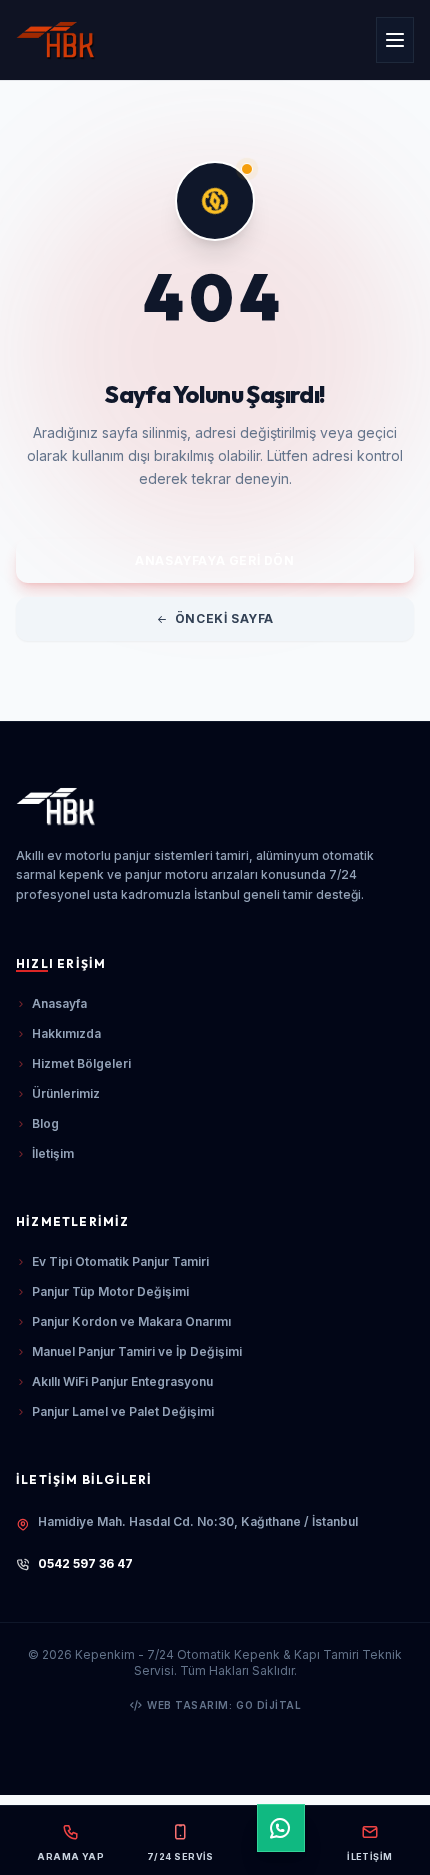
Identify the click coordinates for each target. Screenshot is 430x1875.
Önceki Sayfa (224, 618)
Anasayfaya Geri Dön (214, 560)
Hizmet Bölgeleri (81, 1063)
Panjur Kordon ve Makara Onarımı (131, 1321)
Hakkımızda (66, 1033)
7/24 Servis (180, 1856)
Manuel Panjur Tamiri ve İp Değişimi (137, 1351)
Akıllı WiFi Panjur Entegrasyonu (122, 1381)
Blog (45, 1123)
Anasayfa (59, 1003)
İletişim (53, 1153)
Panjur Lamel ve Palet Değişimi (123, 1411)
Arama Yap (70, 1856)
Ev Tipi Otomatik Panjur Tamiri (120, 1261)
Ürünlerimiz (66, 1093)
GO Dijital (268, 1705)
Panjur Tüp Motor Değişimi (110, 1291)
